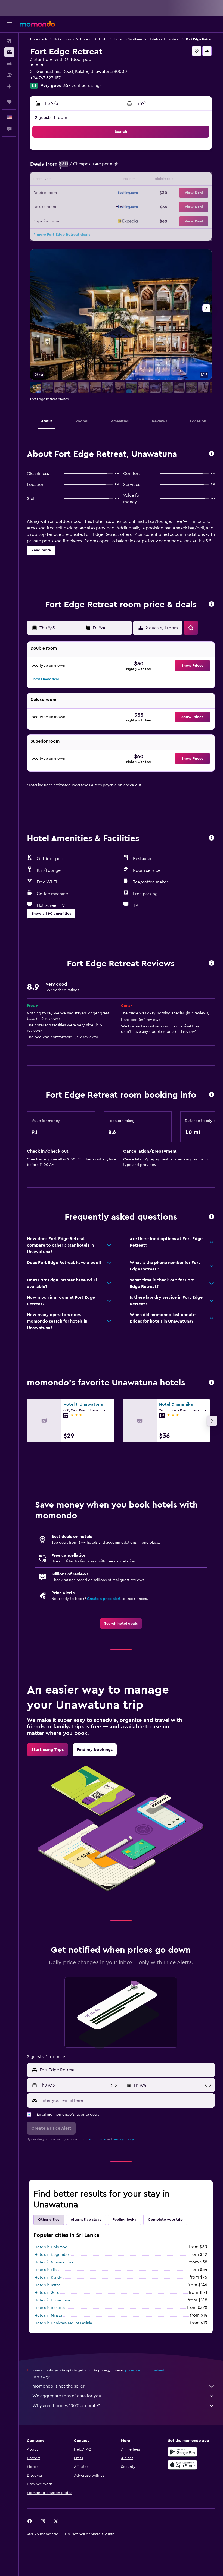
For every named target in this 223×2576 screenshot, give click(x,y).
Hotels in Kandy (48, 2278)
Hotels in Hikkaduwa (52, 2300)
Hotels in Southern (128, 39)
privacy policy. (124, 2139)
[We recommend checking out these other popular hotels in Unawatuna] (212, 1383)
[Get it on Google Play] (182, 2452)
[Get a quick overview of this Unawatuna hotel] (212, 454)
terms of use (96, 2139)
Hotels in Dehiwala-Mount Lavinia (63, 2323)
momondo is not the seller (58, 2386)
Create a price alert (104, 1599)
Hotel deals (39, 39)
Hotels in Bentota (50, 2308)
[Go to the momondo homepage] (37, 24)
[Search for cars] (9, 64)
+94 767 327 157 (45, 78)
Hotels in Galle (47, 2293)
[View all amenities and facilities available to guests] (212, 838)
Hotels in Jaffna (47, 2285)
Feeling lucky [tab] (125, 2220)
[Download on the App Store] (182, 2465)
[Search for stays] (9, 52)
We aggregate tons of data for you (67, 2396)
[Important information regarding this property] (212, 1095)
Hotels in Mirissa (48, 2316)
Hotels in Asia (64, 39)
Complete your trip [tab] (165, 2220)
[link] (121, 1624)
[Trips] (9, 102)
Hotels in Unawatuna (164, 39)
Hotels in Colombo (51, 2247)
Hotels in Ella (46, 2270)
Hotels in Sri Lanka (94, 39)
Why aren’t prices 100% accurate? (66, 2406)
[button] (9, 24)
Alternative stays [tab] (86, 2220)
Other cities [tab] (49, 2220)
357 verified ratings (82, 86)
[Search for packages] (9, 75)
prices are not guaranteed (145, 2370)
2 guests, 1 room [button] (51, 118)
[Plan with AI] (9, 86)
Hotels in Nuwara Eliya (54, 2262)
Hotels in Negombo (52, 2255)
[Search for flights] (9, 41)
